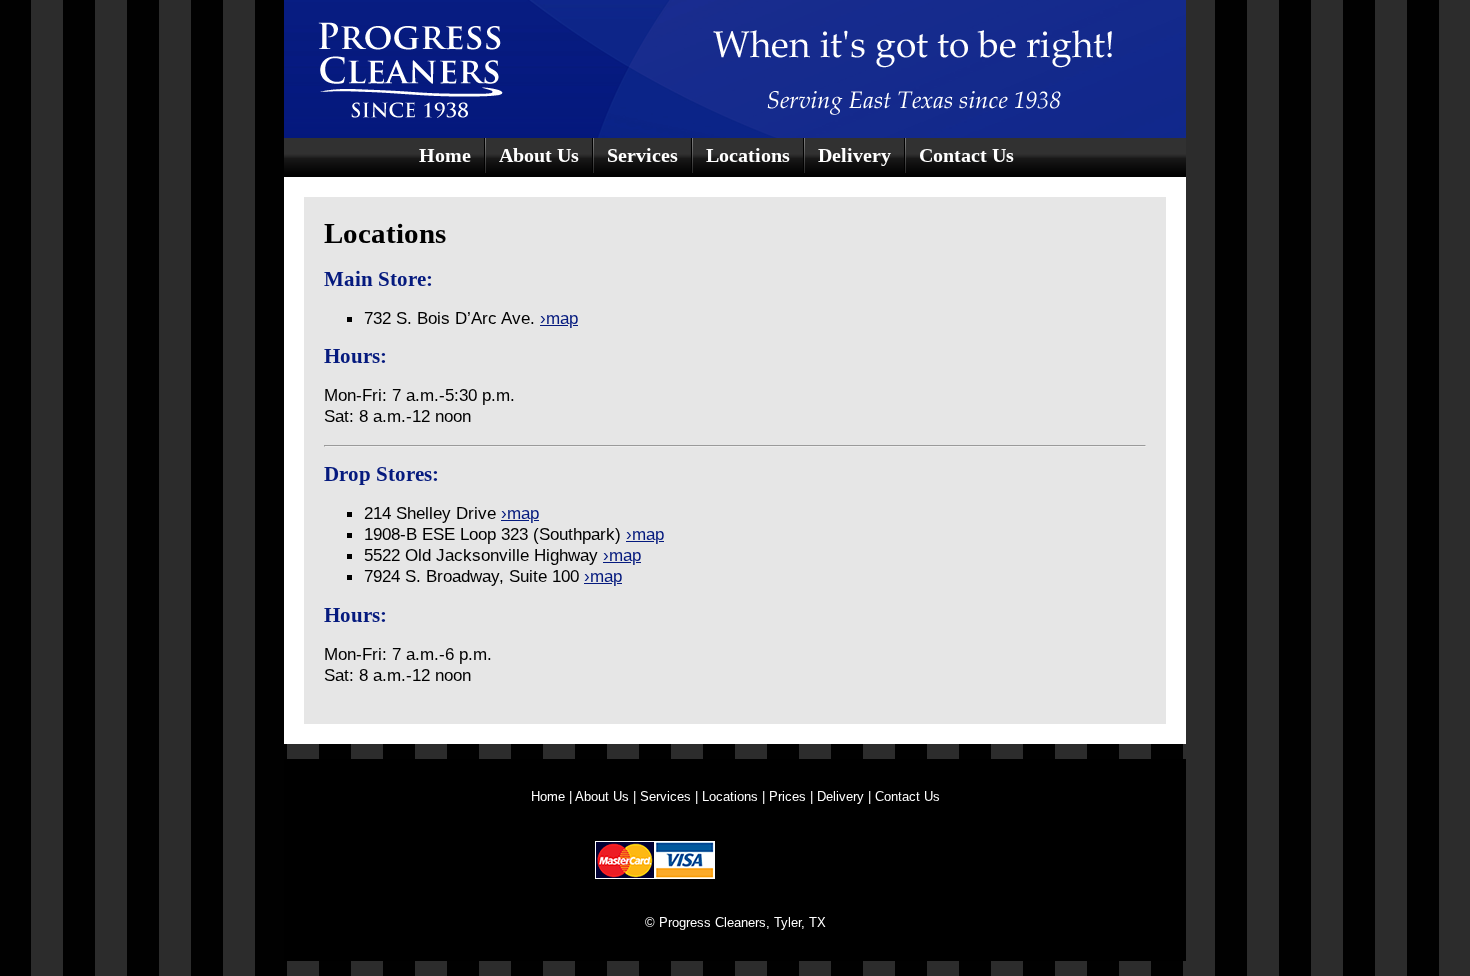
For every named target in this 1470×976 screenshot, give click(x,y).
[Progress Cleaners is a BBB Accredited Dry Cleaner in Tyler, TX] (800, 859)
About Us (539, 155)
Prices (787, 796)
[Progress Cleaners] (459, 65)
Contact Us (966, 155)
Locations (748, 155)
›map (559, 318)
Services (642, 155)
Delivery (854, 155)
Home (445, 155)
